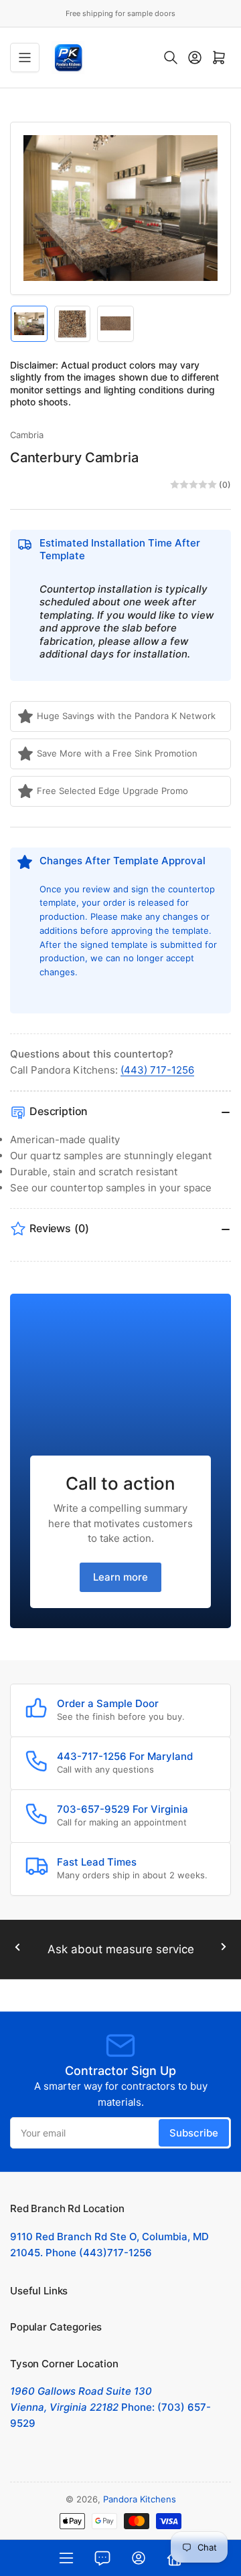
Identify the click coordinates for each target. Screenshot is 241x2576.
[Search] (171, 58)
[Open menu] (25, 58)
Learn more (120, 1577)
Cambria (27, 435)
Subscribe (194, 2133)
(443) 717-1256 (157, 1070)
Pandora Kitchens (140, 2499)
